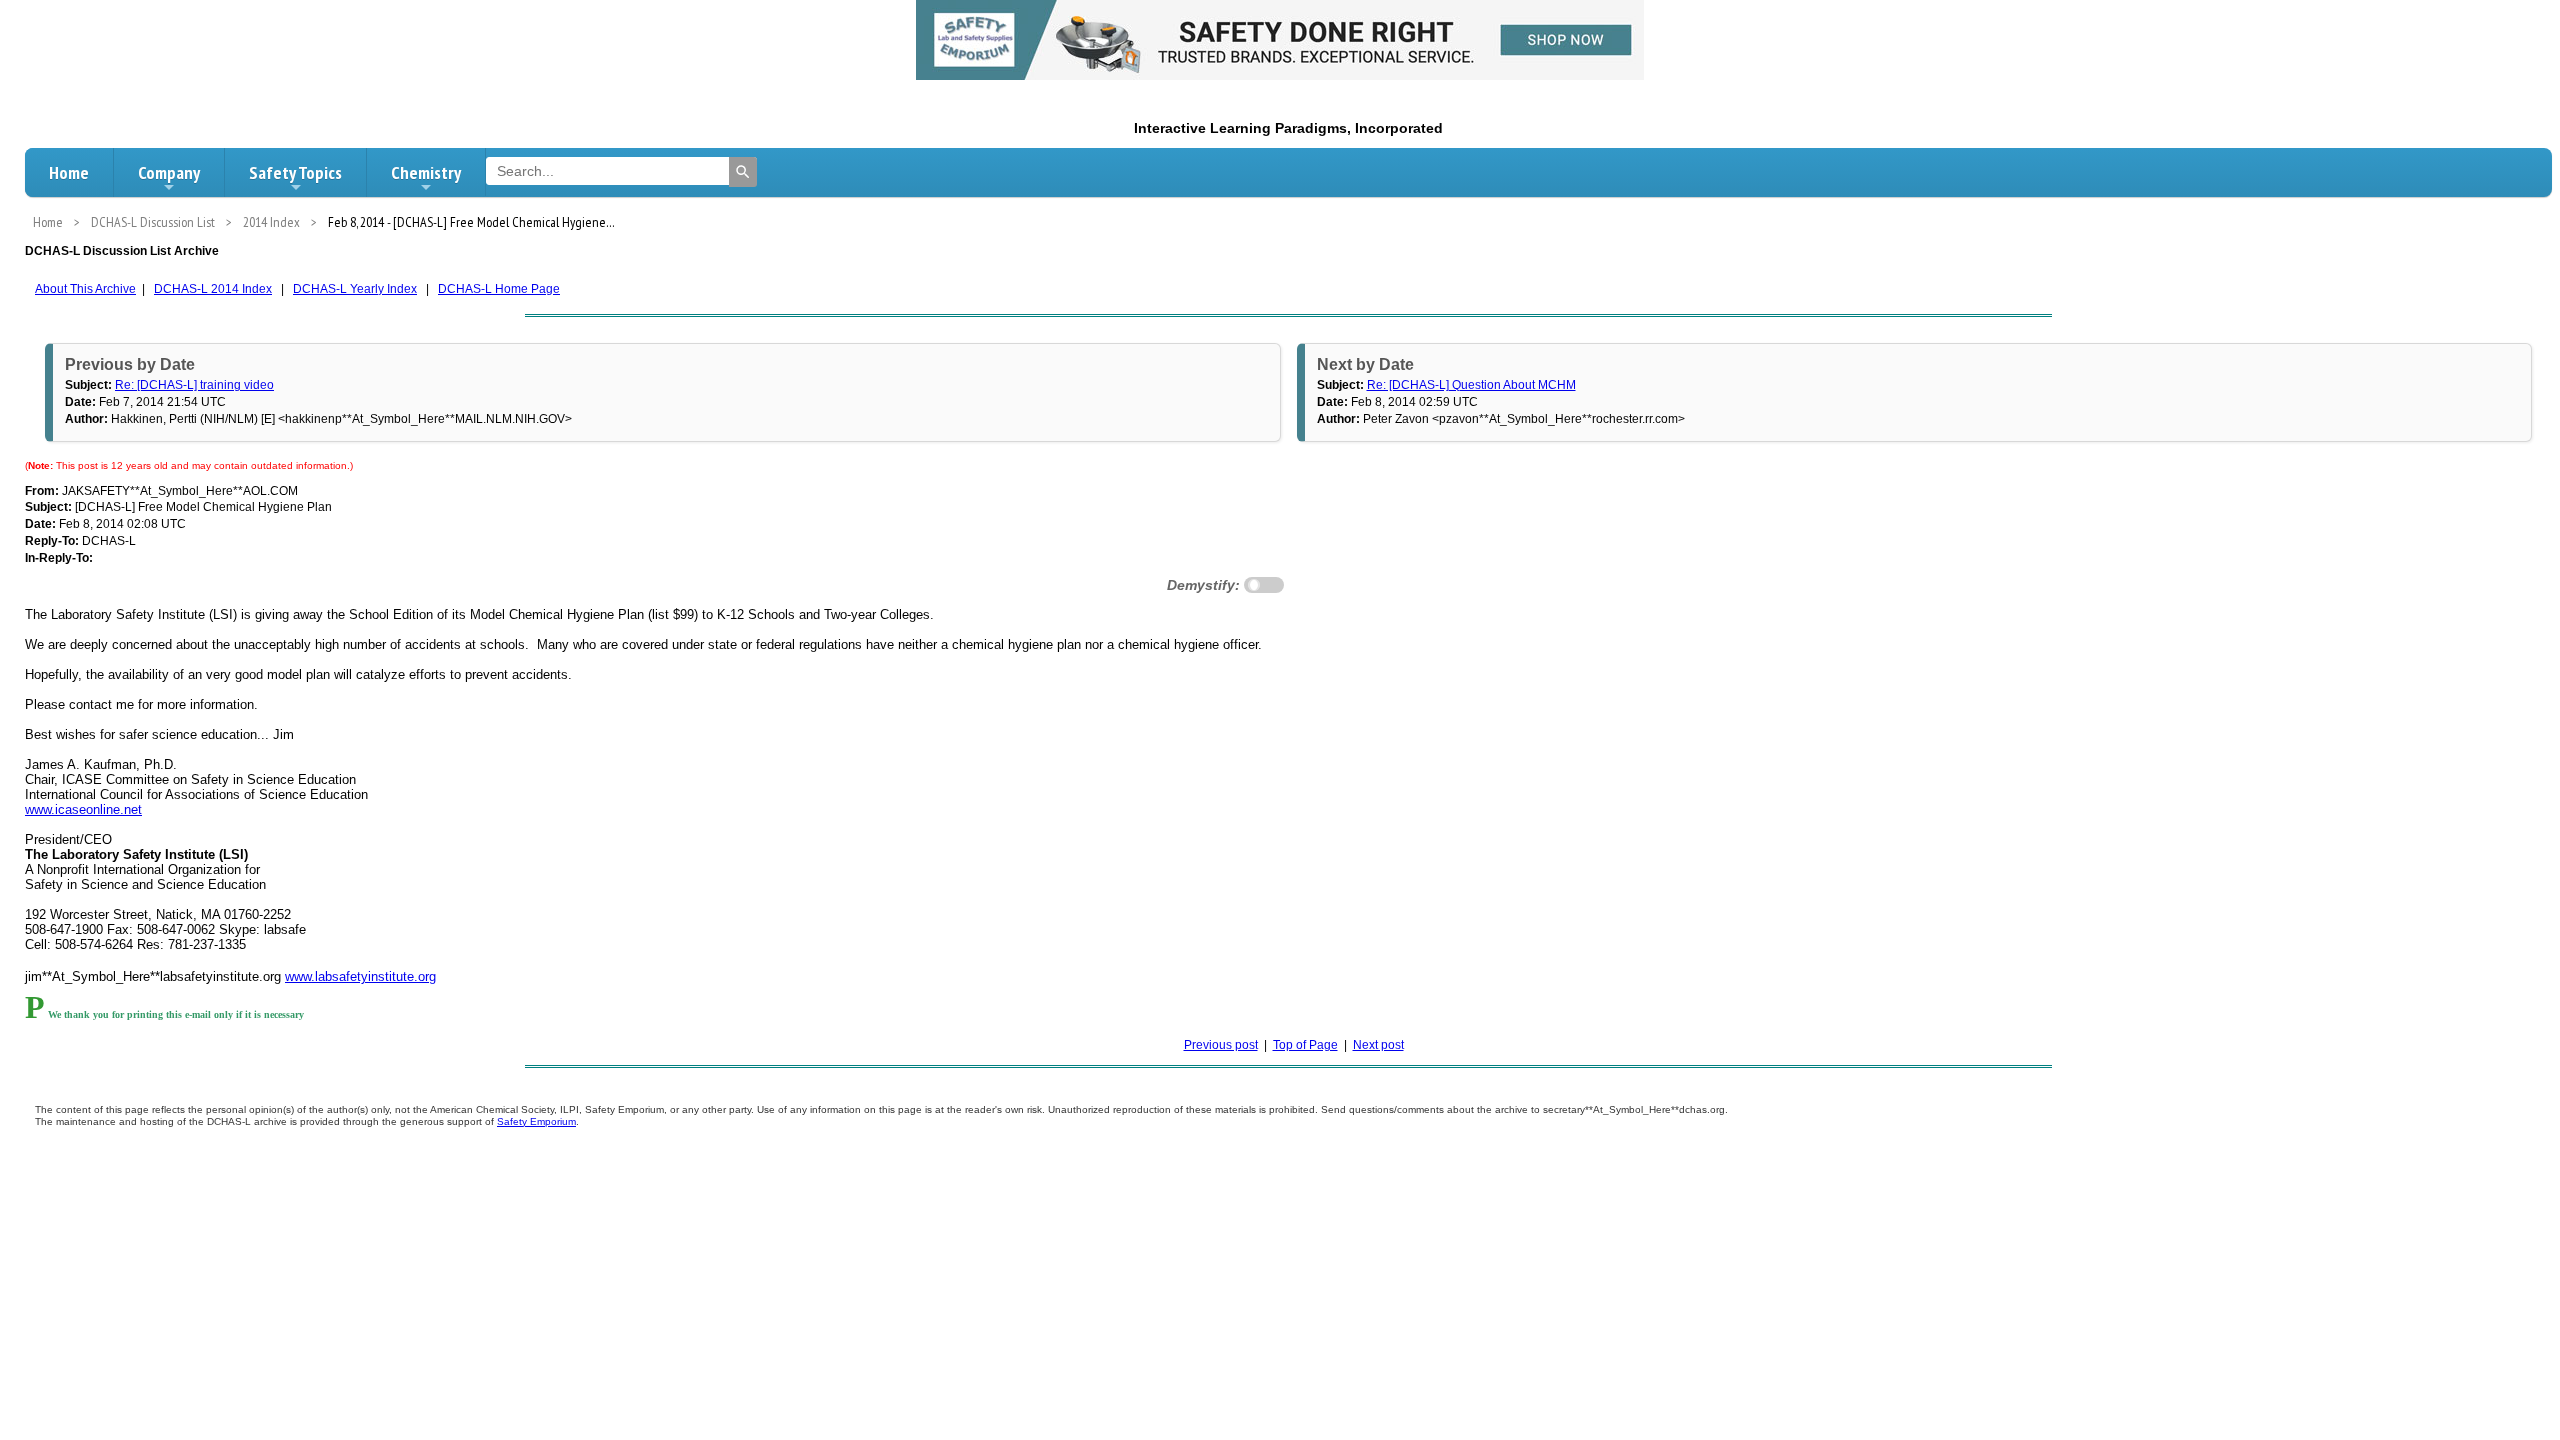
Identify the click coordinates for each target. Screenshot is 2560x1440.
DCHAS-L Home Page (499, 289)
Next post (1378, 1045)
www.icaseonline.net (83, 809)
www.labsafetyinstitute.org (360, 976)
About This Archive (85, 289)
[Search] (743, 172)
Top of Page (1305, 1045)
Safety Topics (295, 172)
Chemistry (426, 172)
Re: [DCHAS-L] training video (194, 385)
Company (169, 172)
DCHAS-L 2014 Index (213, 289)
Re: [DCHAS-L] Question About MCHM (1471, 385)
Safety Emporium (536, 1121)
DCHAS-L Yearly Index (355, 289)
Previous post (1221, 1045)
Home (69, 172)
